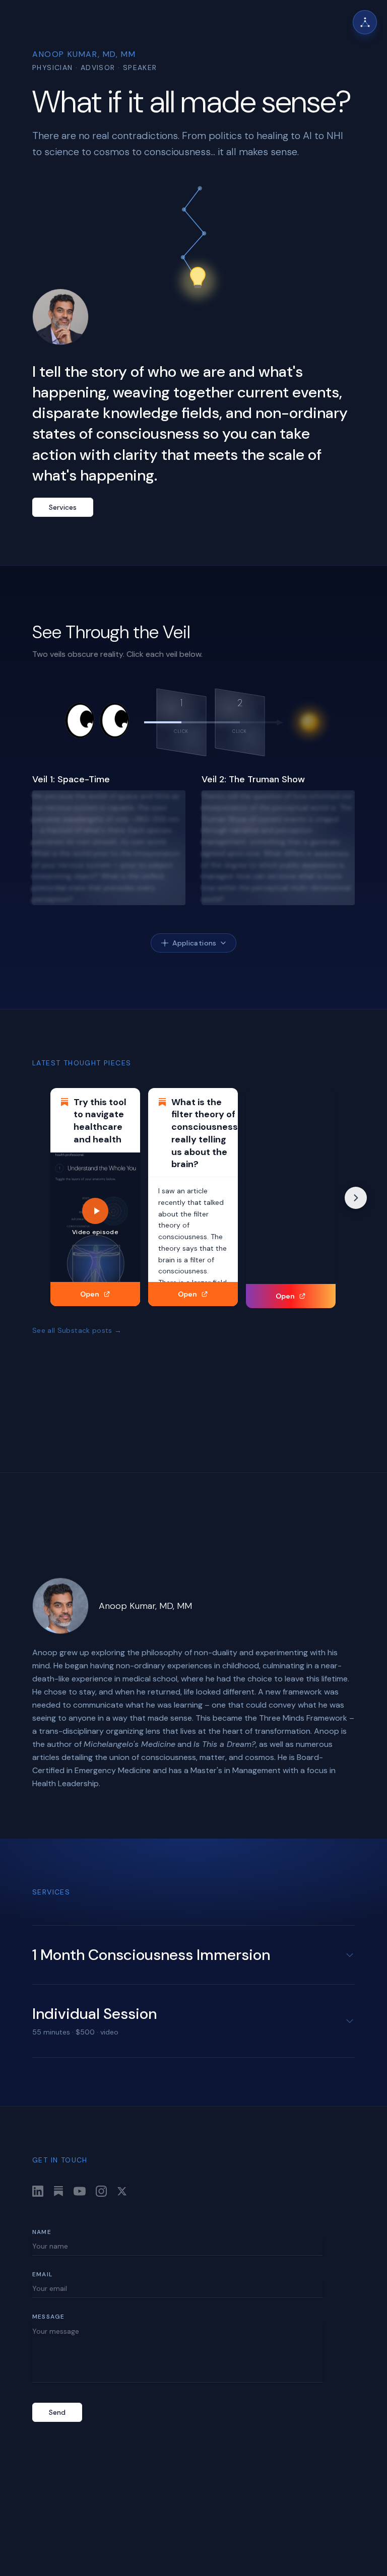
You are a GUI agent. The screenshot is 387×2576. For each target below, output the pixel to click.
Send (57, 2412)
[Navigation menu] (365, 22)
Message (48, 2317)
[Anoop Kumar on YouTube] (80, 2191)
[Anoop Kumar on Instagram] (101, 2191)
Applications (194, 943)
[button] (181, 722)
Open (90, 1294)
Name (42, 2232)
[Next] (356, 1198)
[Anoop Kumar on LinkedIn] (38, 2191)
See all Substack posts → (77, 1330)
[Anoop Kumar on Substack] (58, 2191)
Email (42, 2274)
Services (63, 507)
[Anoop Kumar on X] (122, 2191)
